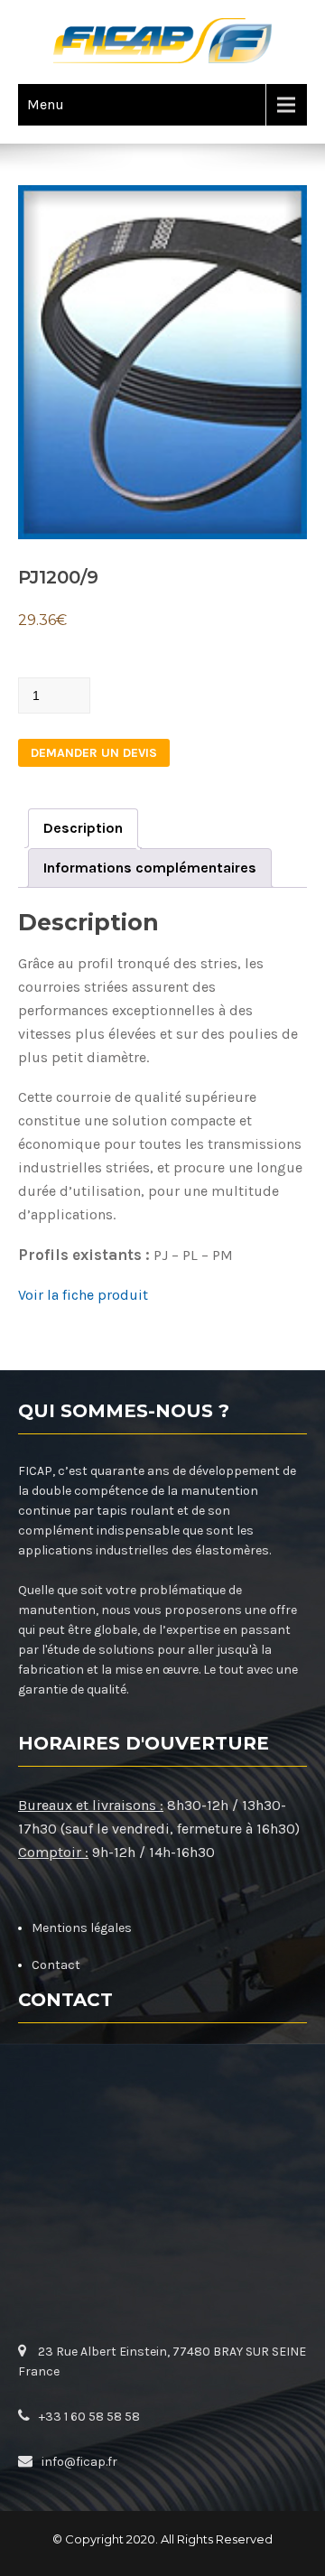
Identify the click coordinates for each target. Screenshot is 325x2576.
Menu (46, 104)
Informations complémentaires (150, 868)
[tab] (83, 828)
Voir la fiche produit (83, 1295)
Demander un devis (94, 753)
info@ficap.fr (79, 2462)
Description (83, 828)
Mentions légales (82, 1928)
